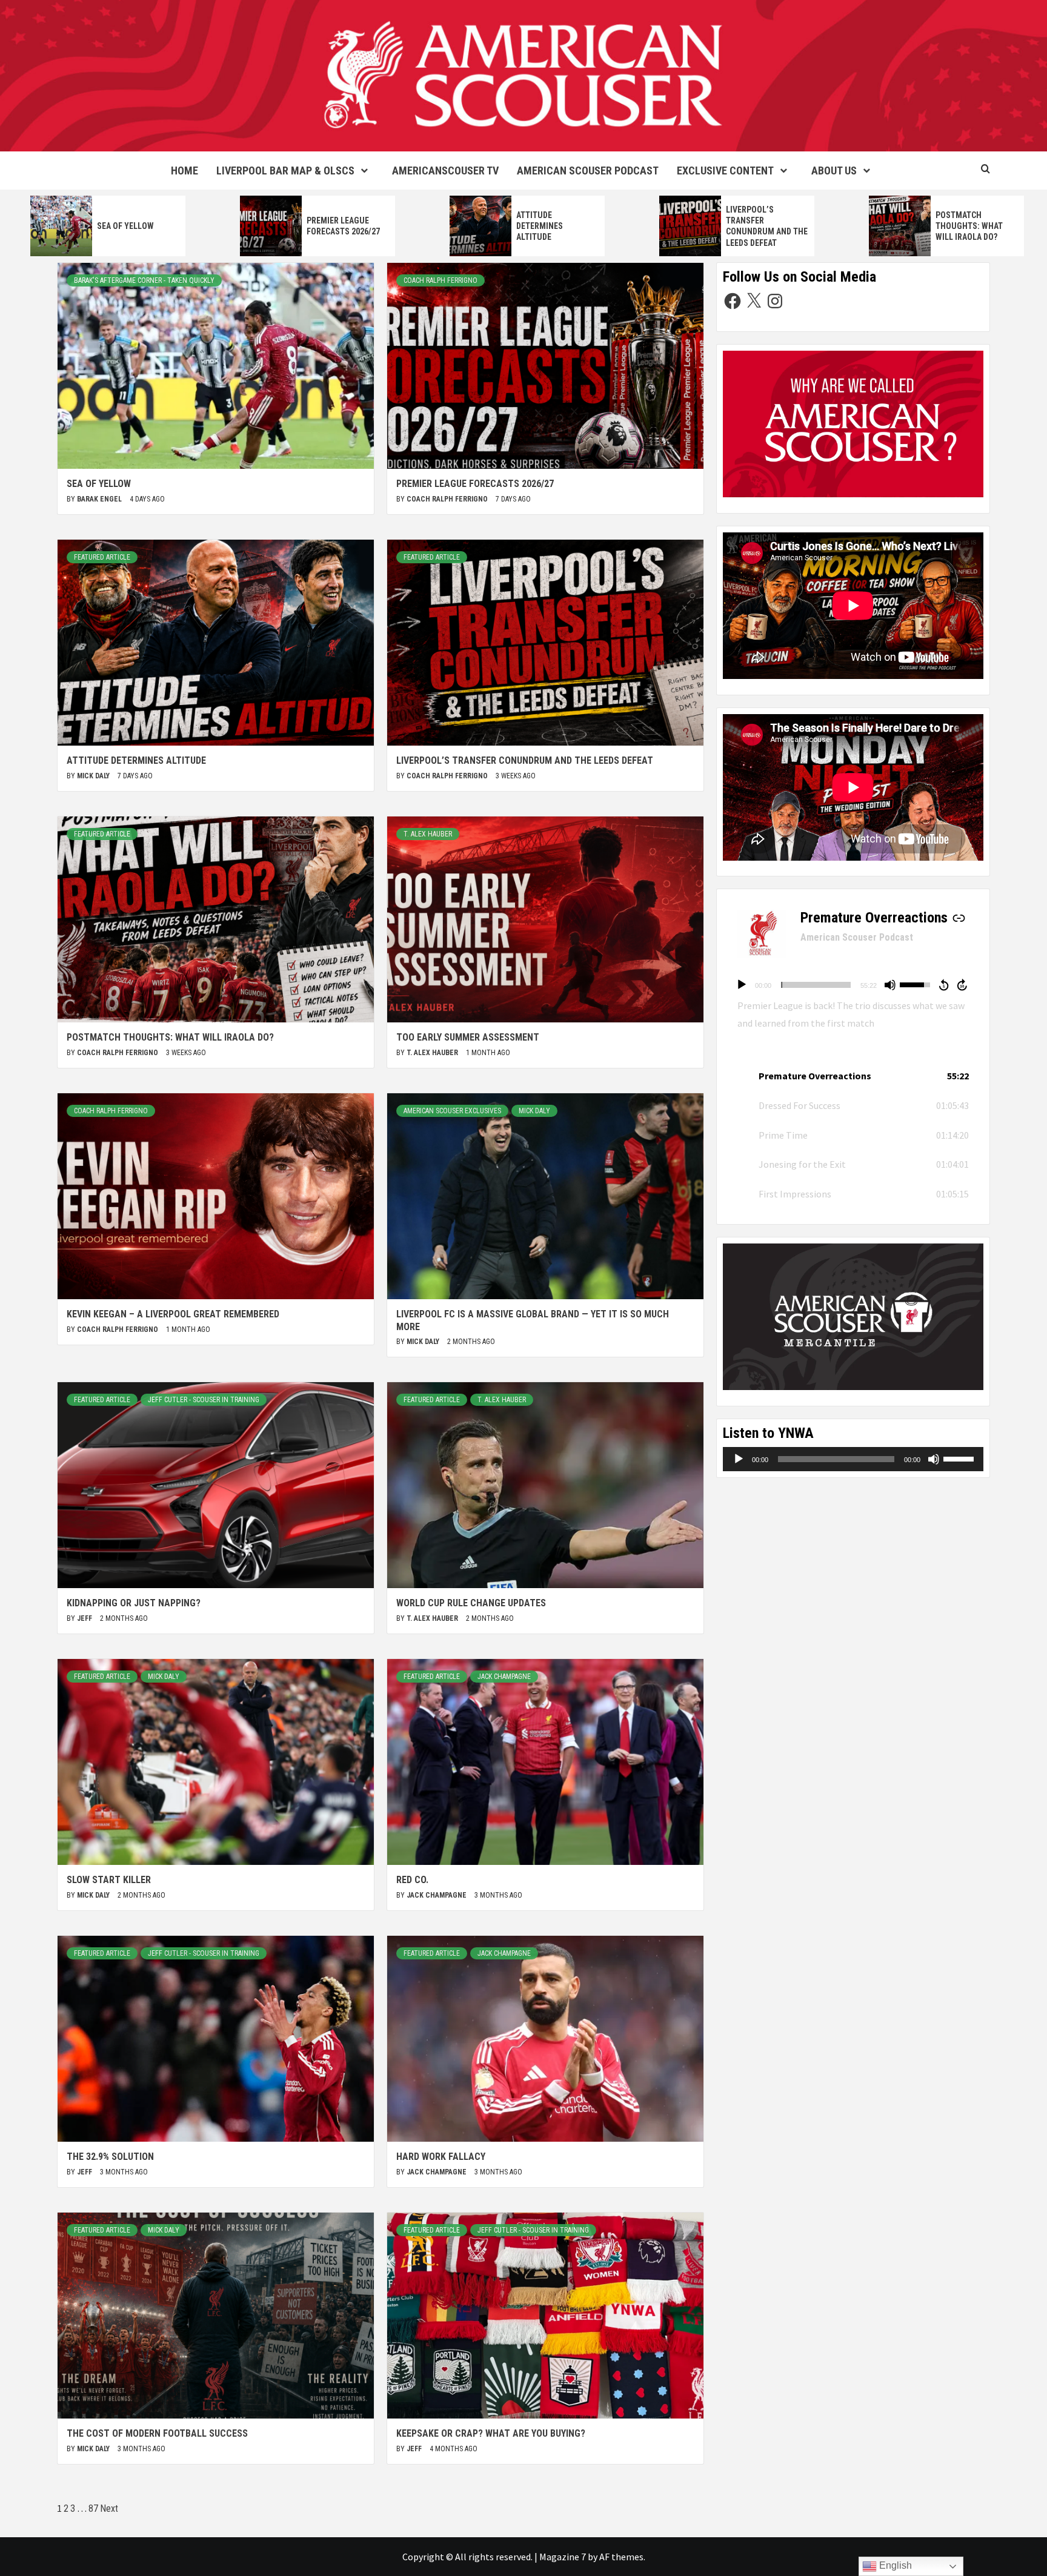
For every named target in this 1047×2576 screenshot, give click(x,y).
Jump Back (943, 985)
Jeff (85, 1618)
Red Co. (412, 1880)
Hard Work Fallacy (441, 2157)
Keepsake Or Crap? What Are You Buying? (491, 2433)
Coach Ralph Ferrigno (440, 280)
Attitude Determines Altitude (540, 226)
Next (109, 2508)
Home (184, 171)
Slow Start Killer (109, 1880)
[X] (754, 301)
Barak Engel (100, 499)
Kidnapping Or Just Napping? (134, 1603)
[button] (853, 1076)
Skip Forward (963, 985)
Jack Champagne (504, 1677)
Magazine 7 (563, 2557)
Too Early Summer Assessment (468, 1037)
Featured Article (102, 557)
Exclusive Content (725, 171)
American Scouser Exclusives (452, 1111)
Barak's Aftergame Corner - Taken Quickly (144, 280)
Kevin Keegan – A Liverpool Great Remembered (173, 1314)
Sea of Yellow (125, 226)
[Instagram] (775, 301)
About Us (834, 171)
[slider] (816, 985)
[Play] (742, 985)
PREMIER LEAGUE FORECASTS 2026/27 (475, 484)
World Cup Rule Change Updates (471, 1603)
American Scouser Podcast (588, 171)
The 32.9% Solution (110, 2157)
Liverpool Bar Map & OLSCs (285, 171)
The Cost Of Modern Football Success (157, 2433)
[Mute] (890, 985)
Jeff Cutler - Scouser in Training (204, 1400)
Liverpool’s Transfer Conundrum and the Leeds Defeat (525, 760)
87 (93, 2508)
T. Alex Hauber (428, 834)
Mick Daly (94, 776)
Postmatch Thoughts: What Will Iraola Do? (969, 226)
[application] (853, 985)
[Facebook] (733, 301)
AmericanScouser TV (445, 171)
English (894, 2565)
